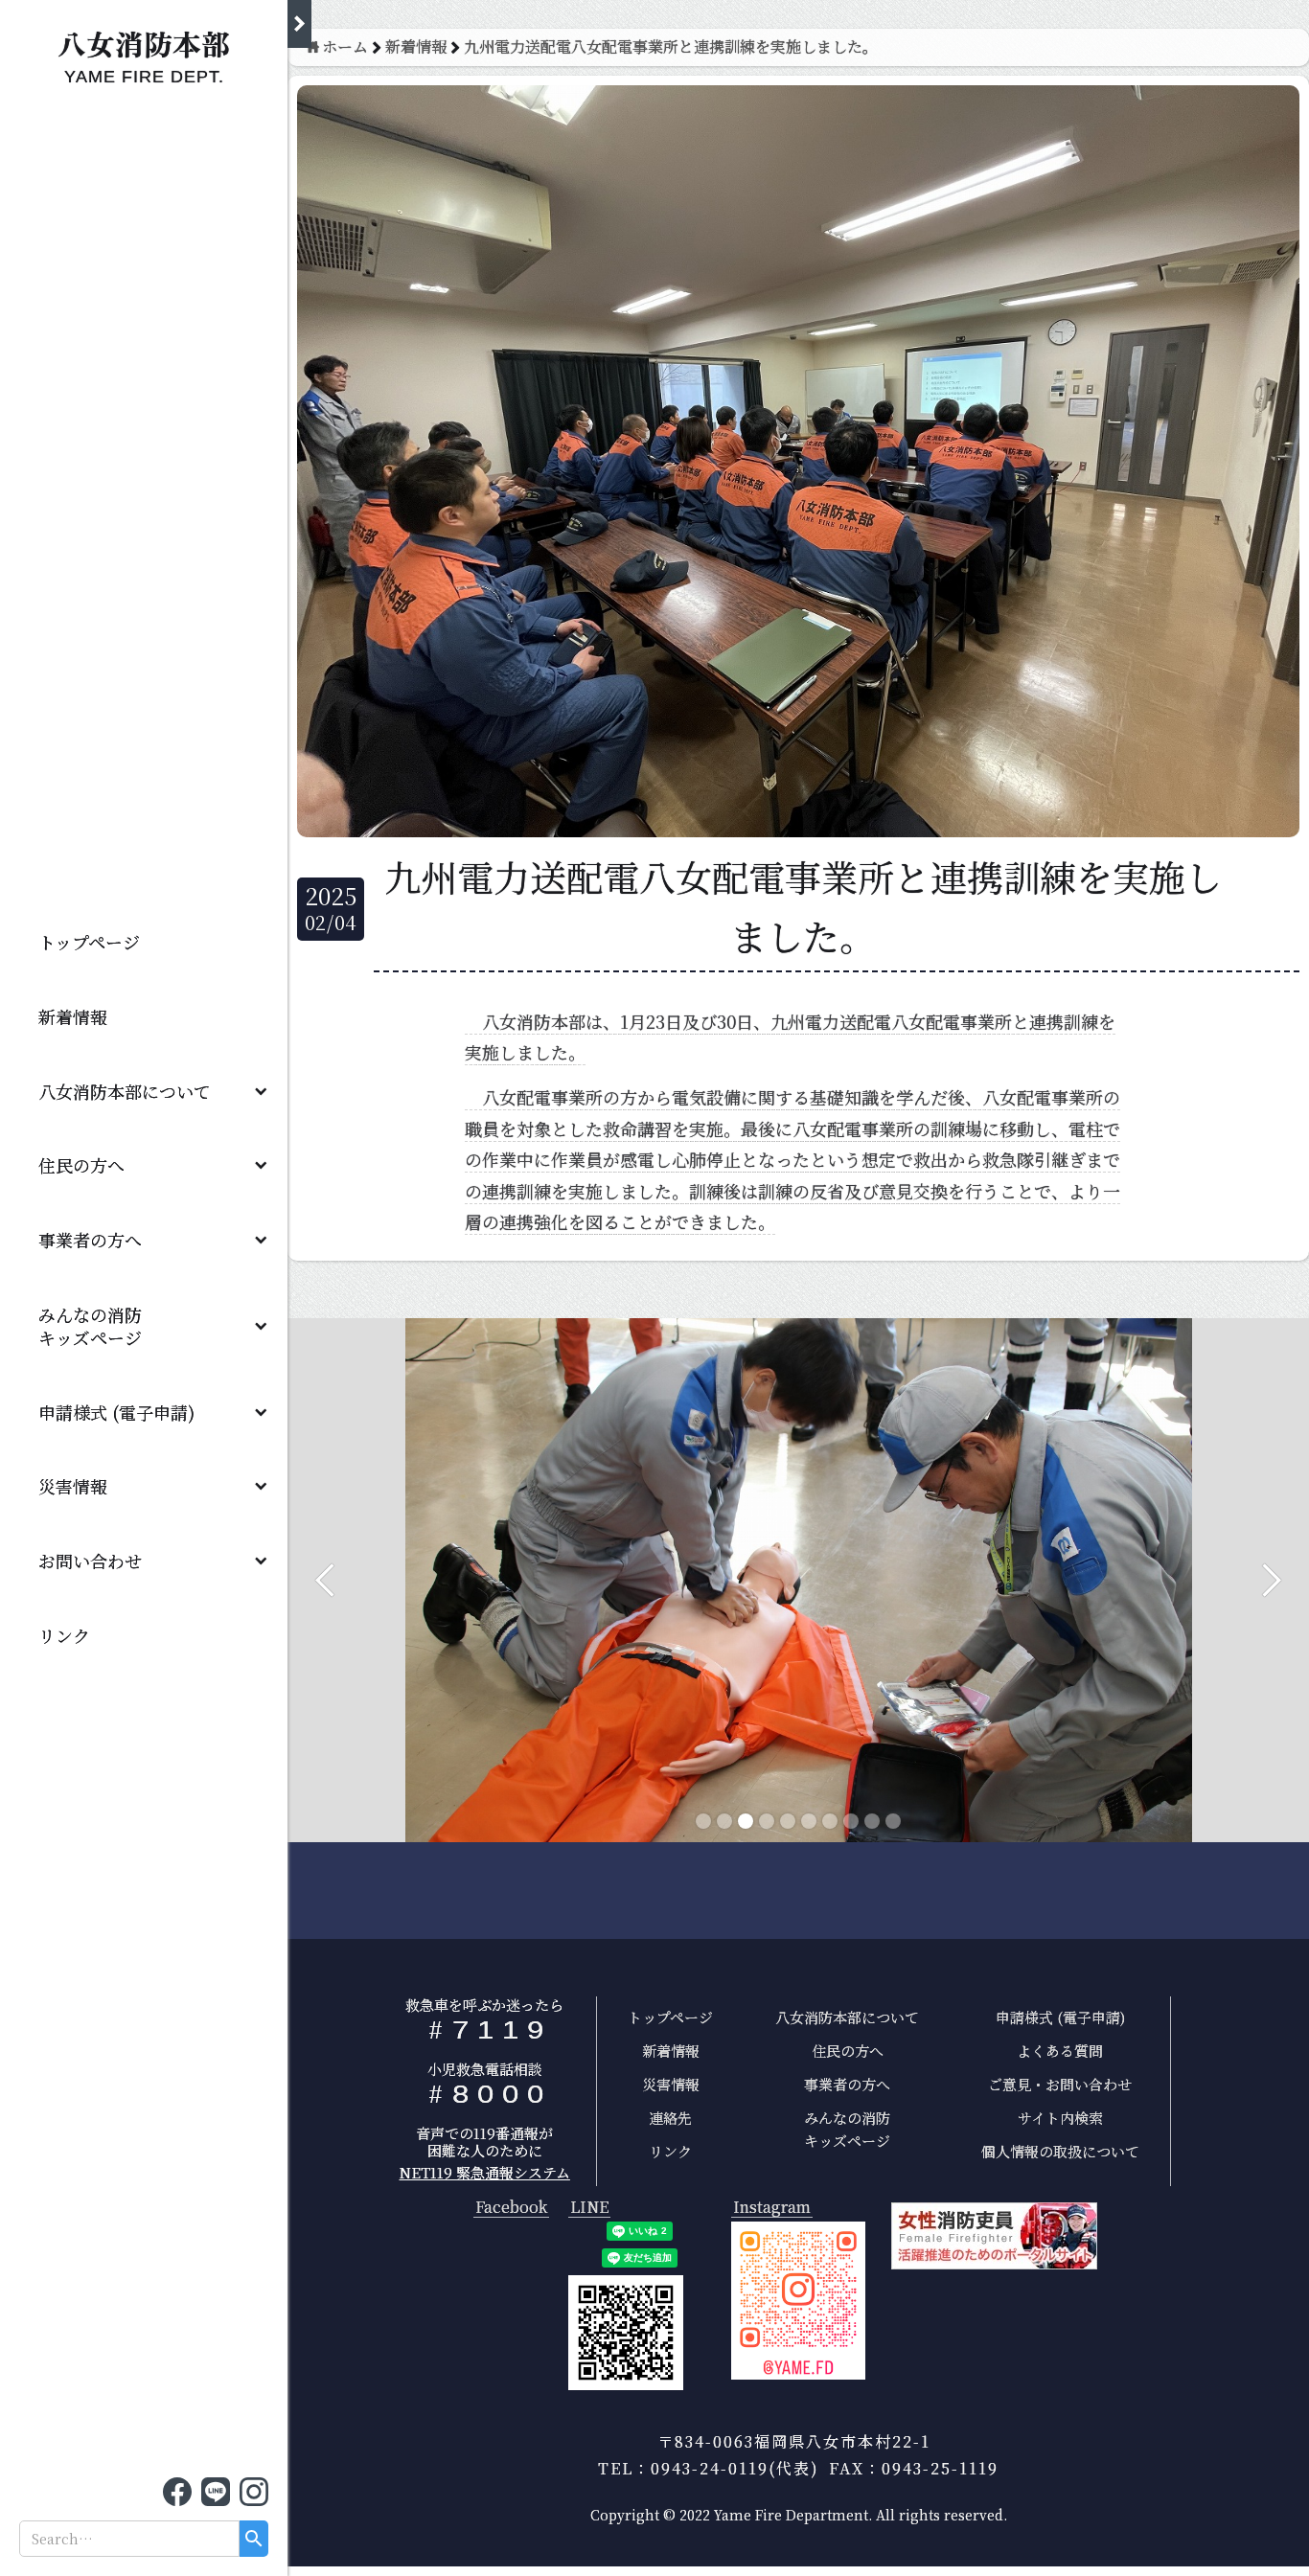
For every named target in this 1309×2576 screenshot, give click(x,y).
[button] (144, 1091)
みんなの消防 (99, 1326)
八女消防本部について (125, 1091)
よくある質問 (1060, 2051)
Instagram (772, 2208)
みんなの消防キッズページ (847, 2129)
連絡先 (670, 2118)
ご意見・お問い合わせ (1060, 2084)
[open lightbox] (798, 2301)
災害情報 (73, 1486)
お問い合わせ (90, 1561)
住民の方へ (81, 1165)
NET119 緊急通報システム (485, 2172)
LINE (589, 2208)
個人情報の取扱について (1060, 2151)
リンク (64, 1635)
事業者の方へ (90, 1240)
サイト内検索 (1060, 2118)
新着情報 (73, 1016)
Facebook (511, 2208)
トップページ (89, 942)
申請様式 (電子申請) (116, 1412)
